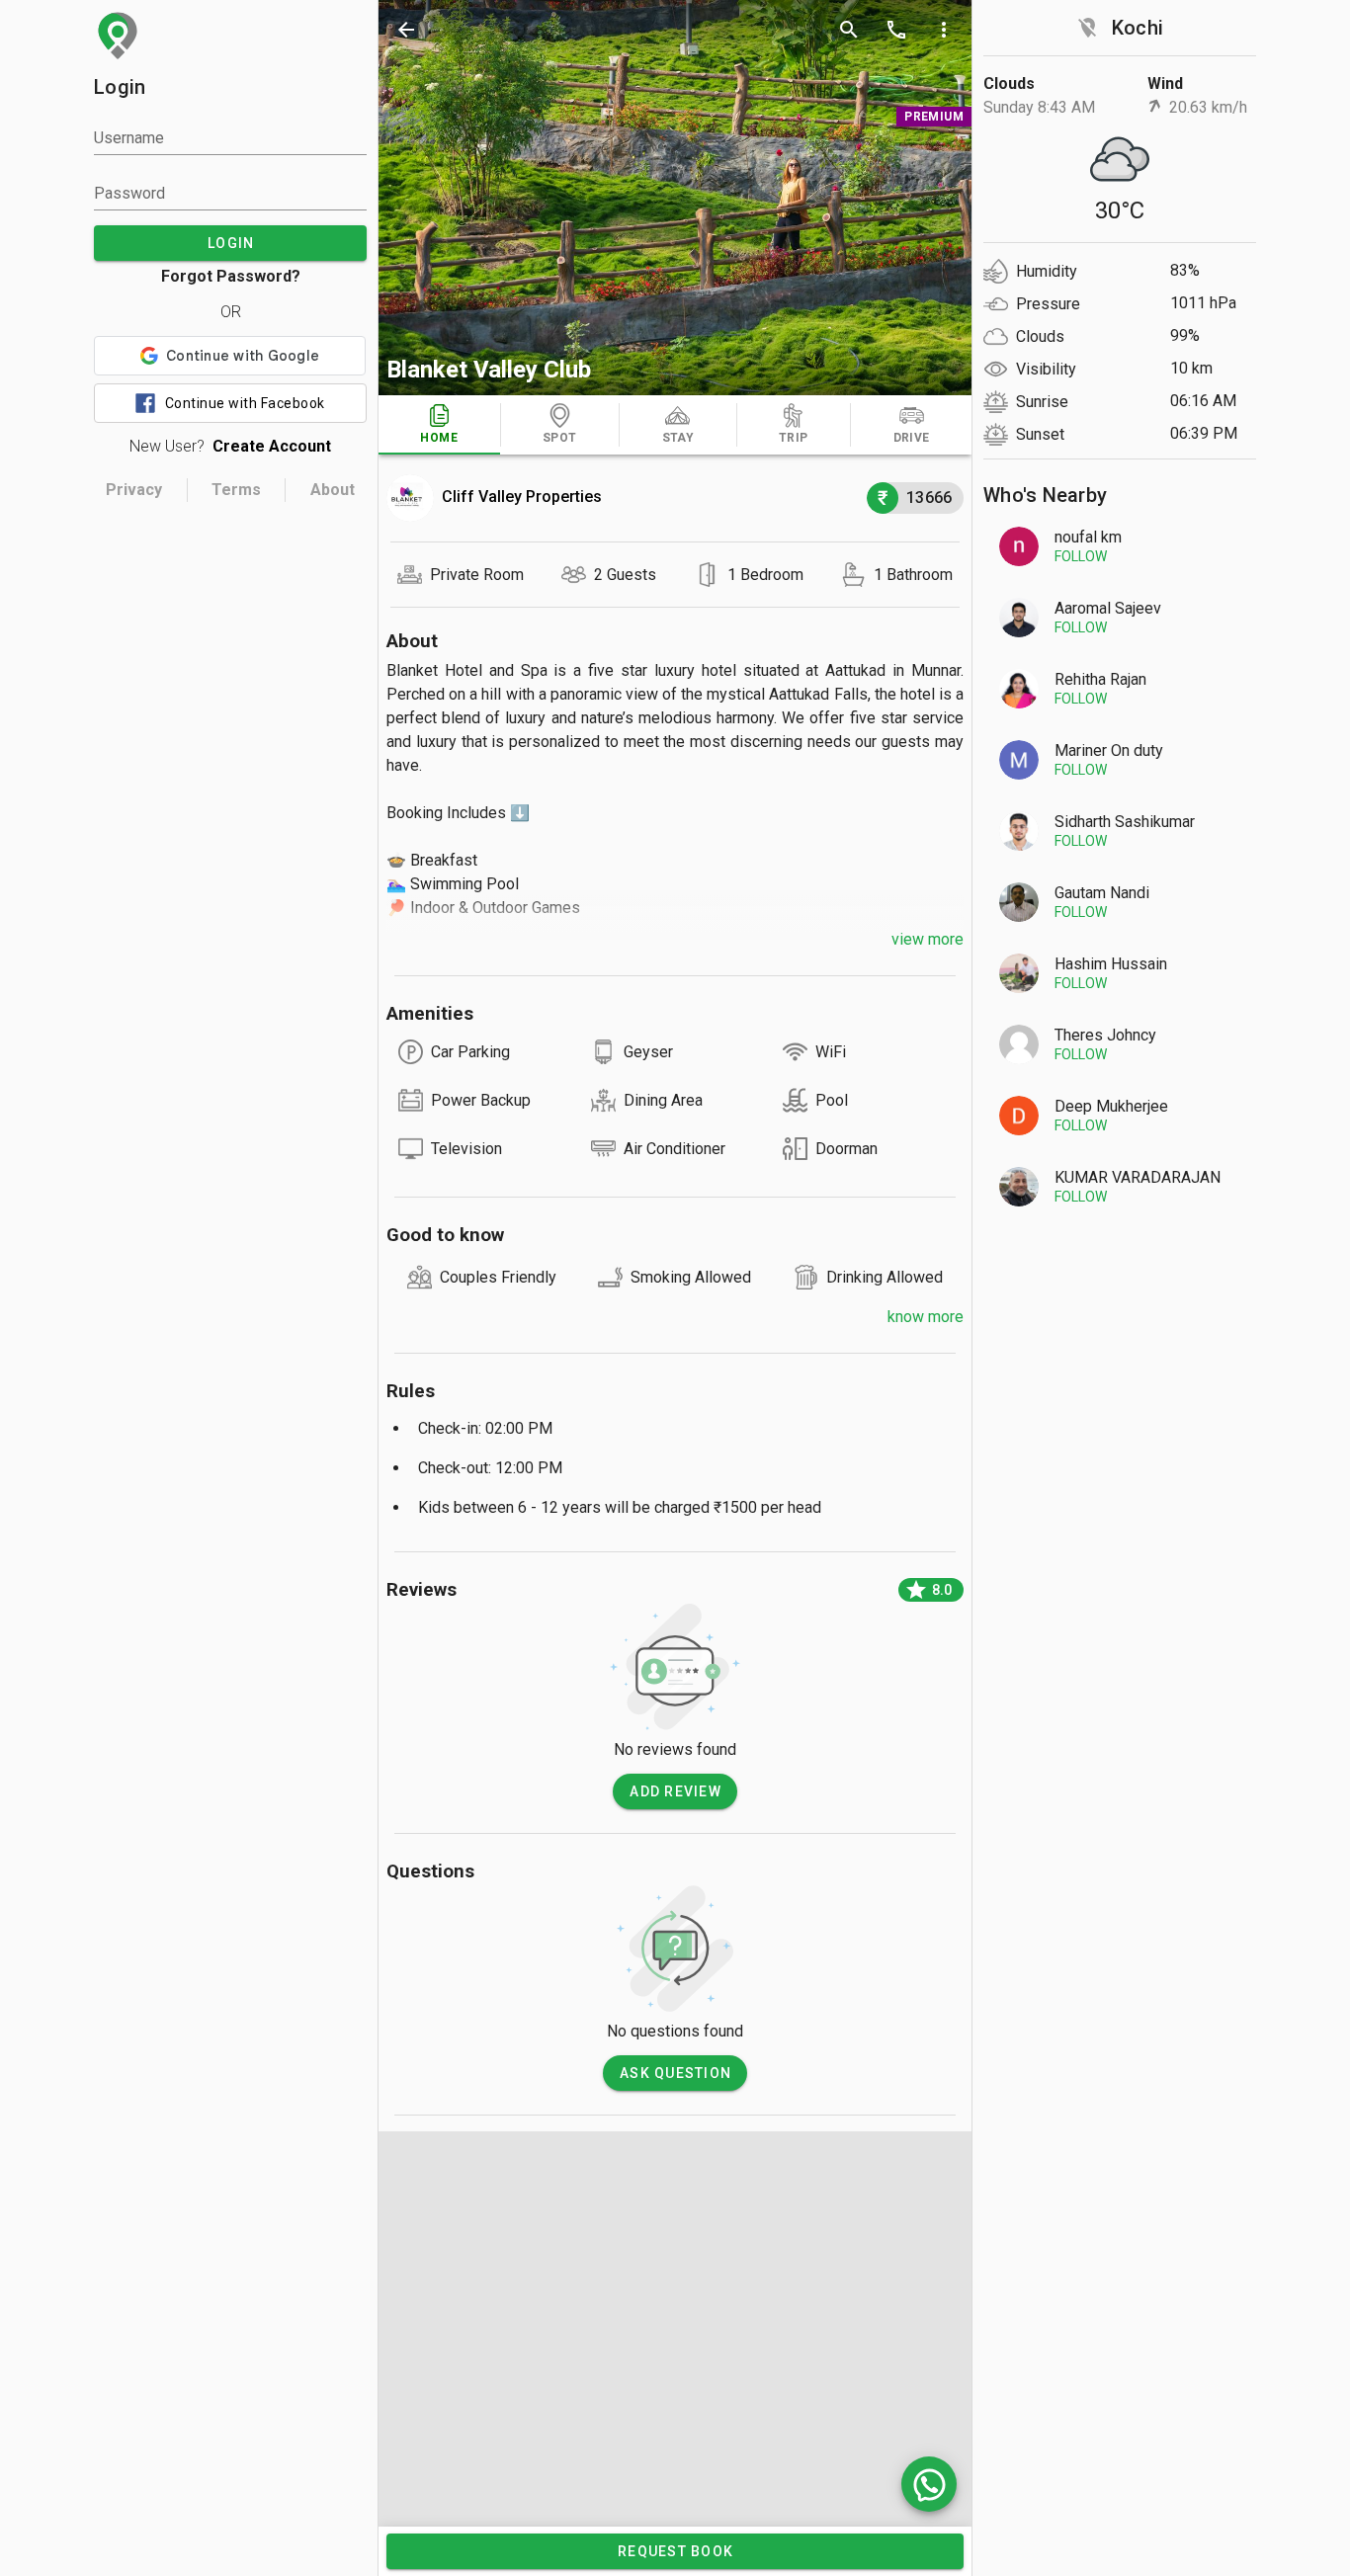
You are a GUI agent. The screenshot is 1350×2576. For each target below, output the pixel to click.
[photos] (675, 198)
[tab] (439, 425)
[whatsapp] (929, 2484)
